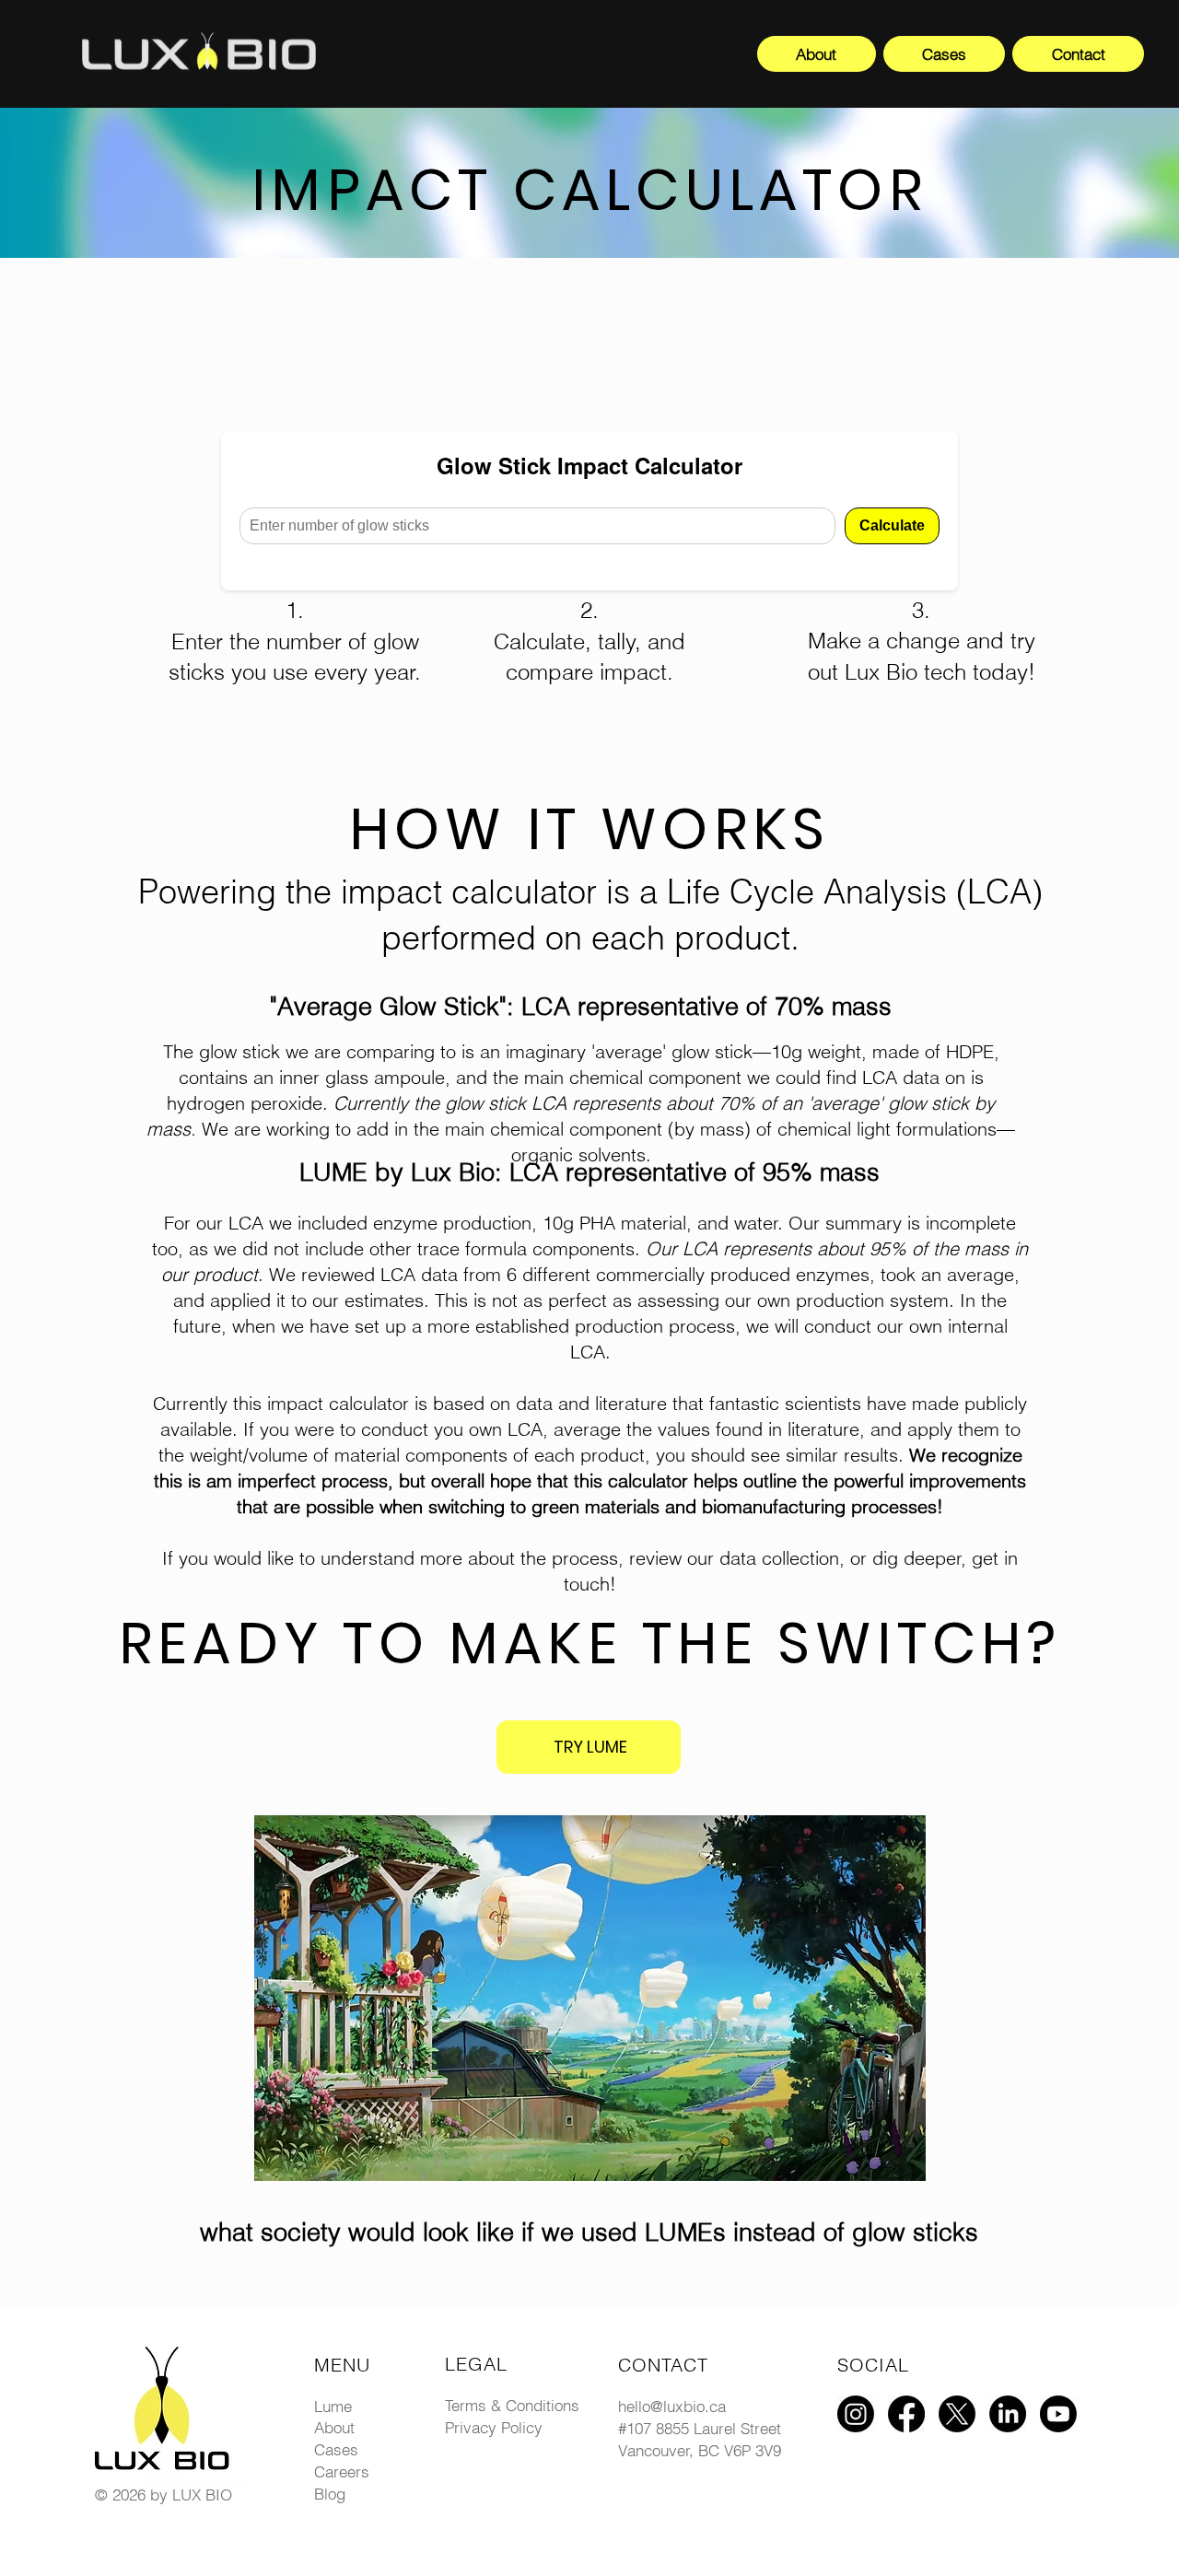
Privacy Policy (494, 2427)
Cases (336, 2449)
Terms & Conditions (512, 2405)
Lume (333, 2406)
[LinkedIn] (1008, 2414)
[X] (957, 2414)
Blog (330, 2494)
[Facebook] (906, 2414)
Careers (342, 2471)
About (334, 2427)
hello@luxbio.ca (672, 2406)
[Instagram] (856, 2414)
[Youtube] (1058, 2414)
